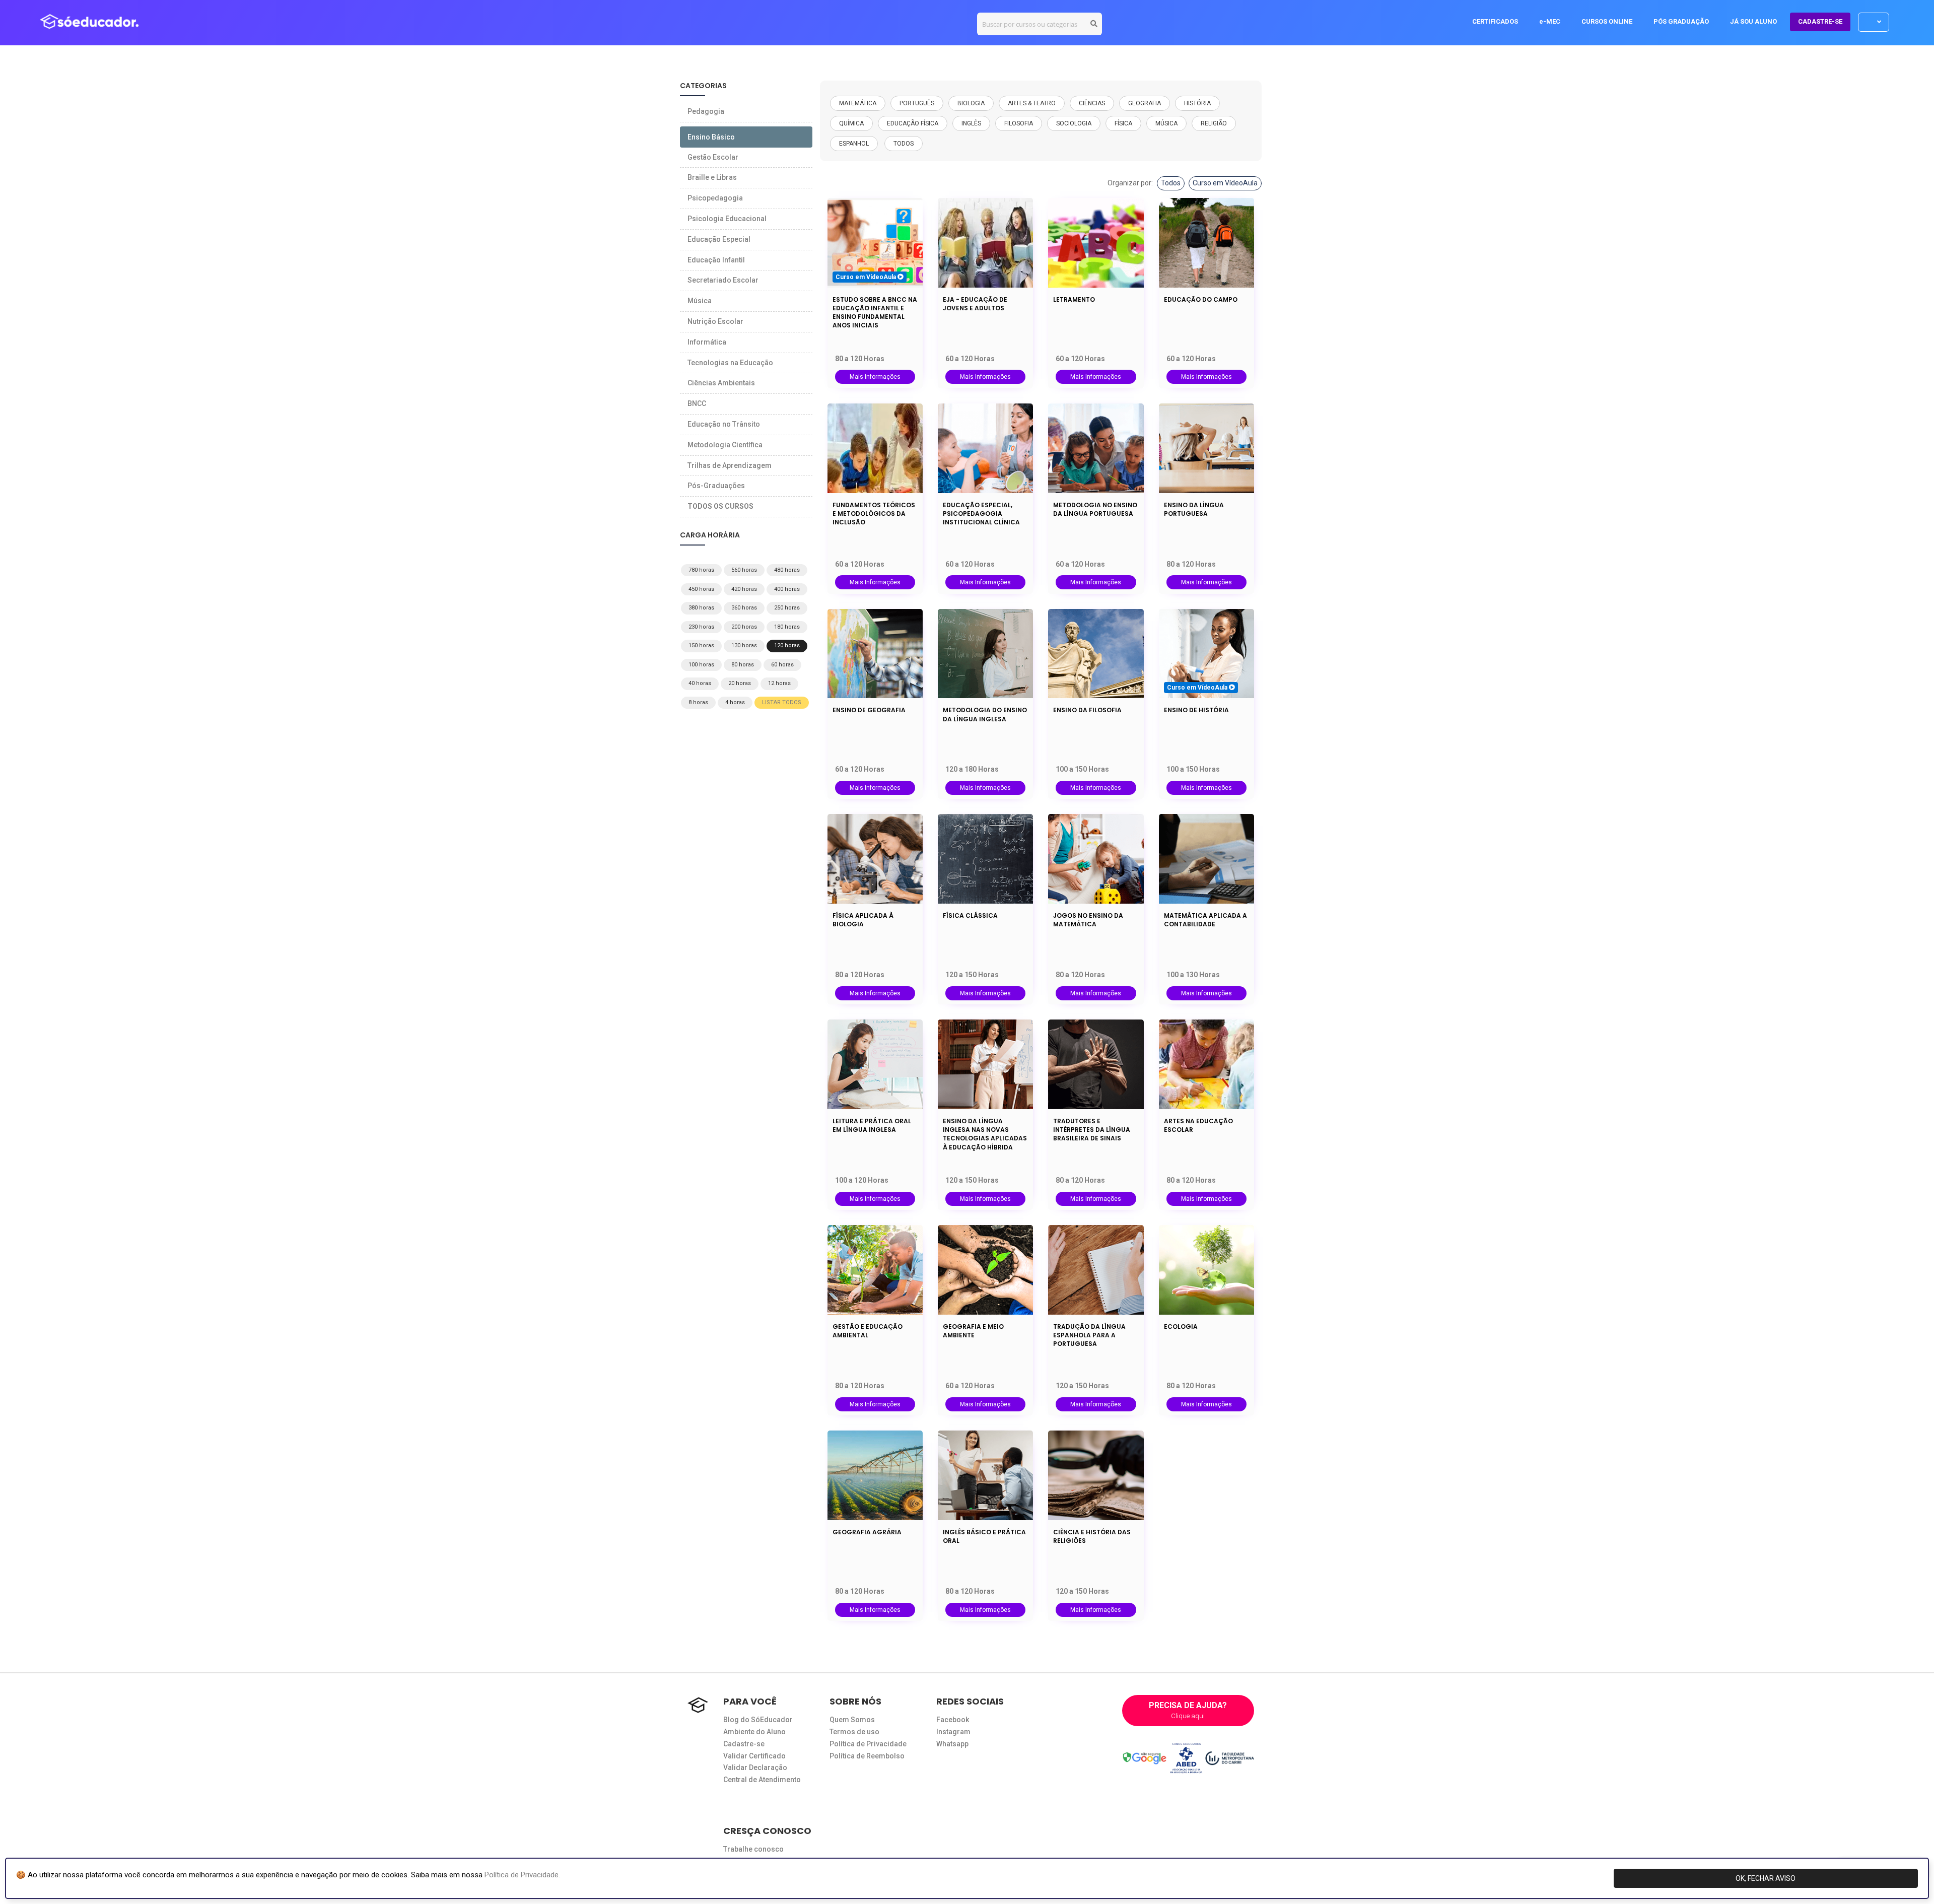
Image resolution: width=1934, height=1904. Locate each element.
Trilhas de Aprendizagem (730, 465)
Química (851, 123)
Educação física (913, 123)
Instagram (953, 1732)
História (1197, 103)
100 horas (701, 665)
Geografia (1145, 103)
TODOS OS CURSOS (720, 506)
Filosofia (1019, 123)
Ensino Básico (711, 137)
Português (917, 103)
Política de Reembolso (867, 1756)
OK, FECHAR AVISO (1766, 1878)
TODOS (904, 144)
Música (1166, 123)
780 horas (701, 570)
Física (1123, 123)
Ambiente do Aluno (754, 1732)
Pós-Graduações (716, 486)
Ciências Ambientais (721, 383)
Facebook (953, 1720)
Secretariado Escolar (723, 280)
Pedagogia (706, 111)
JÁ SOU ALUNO (1753, 21)
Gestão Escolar (713, 157)
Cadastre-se (744, 1744)
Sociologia (1074, 123)
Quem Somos (852, 1720)
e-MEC (1550, 21)
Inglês (971, 123)
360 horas (744, 608)
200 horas (744, 627)
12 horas (779, 683)
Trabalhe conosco (753, 1849)
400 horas (787, 589)
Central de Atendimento (762, 1780)
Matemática (858, 103)
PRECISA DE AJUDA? (1188, 1710)
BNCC (697, 403)
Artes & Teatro (1032, 103)
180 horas (787, 627)
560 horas (744, 570)
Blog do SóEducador (758, 1720)
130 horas (744, 645)
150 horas (701, 645)
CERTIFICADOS (1495, 21)
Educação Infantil (716, 260)
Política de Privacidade (868, 1744)
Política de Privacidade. (522, 1875)
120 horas (787, 645)
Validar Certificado (754, 1756)
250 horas (787, 608)
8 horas (698, 702)
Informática (707, 342)
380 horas (701, 608)
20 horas (740, 683)
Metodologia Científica (725, 445)
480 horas (787, 570)
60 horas (782, 665)
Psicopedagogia (715, 198)
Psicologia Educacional (727, 219)
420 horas (744, 589)
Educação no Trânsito (724, 424)
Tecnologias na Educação (730, 363)
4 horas (735, 702)
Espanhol (854, 144)
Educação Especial (719, 239)
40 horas (700, 683)
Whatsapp (952, 1744)
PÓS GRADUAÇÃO (1681, 21)
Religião (1214, 123)
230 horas (701, 627)
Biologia (971, 103)
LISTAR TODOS (782, 702)
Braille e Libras (712, 177)
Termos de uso (854, 1732)
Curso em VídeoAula (1225, 183)
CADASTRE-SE (1820, 21)
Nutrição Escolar (715, 321)
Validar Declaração (755, 1767)
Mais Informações (875, 377)
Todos (1171, 183)
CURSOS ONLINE (1607, 21)
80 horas (743, 665)
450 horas (701, 589)
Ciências (1092, 103)
